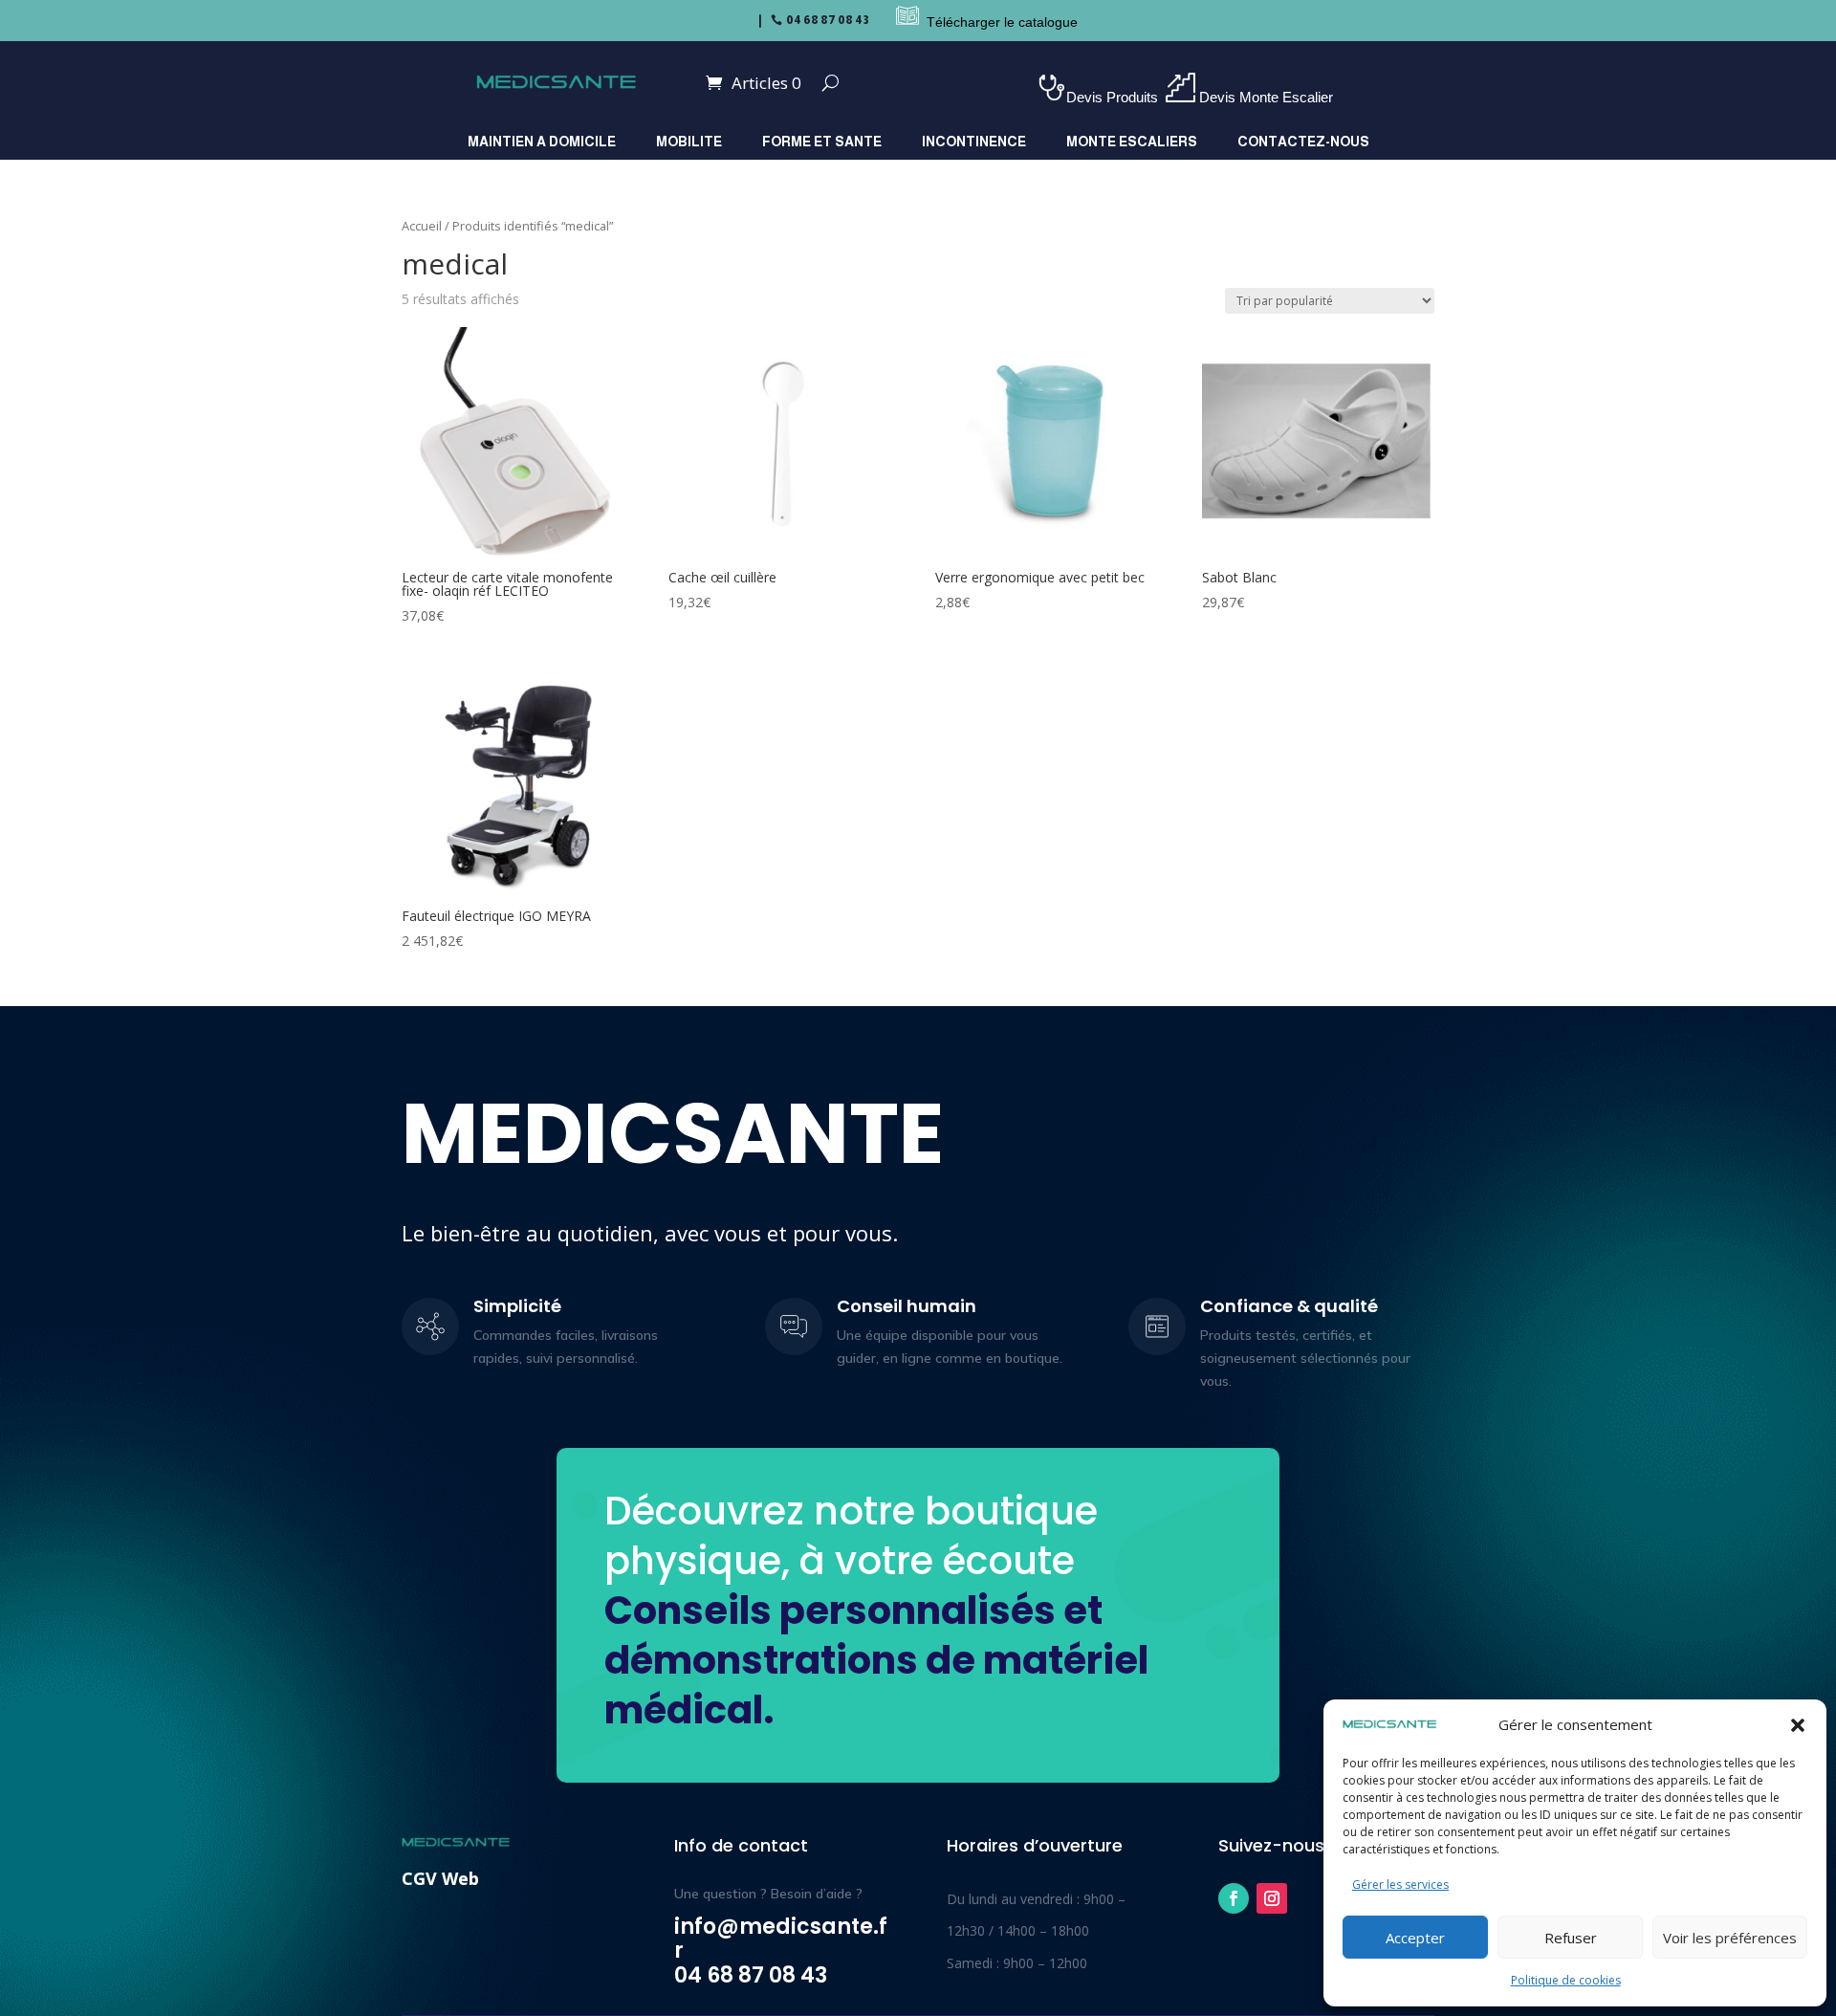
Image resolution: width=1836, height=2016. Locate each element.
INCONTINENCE (974, 142)
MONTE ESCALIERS (1132, 142)
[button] (1798, 1725)
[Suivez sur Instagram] (1272, 1898)
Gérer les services (1400, 1885)
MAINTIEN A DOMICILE (542, 142)
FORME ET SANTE (822, 142)
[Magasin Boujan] (885, 22)
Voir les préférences (1730, 1938)
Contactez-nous (1303, 142)
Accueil (422, 226)
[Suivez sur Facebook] (1234, 1898)
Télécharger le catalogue (1002, 22)
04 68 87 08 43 (828, 20)
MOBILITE (689, 142)
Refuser (1571, 1938)
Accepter (1415, 1938)
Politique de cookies (1566, 1980)
